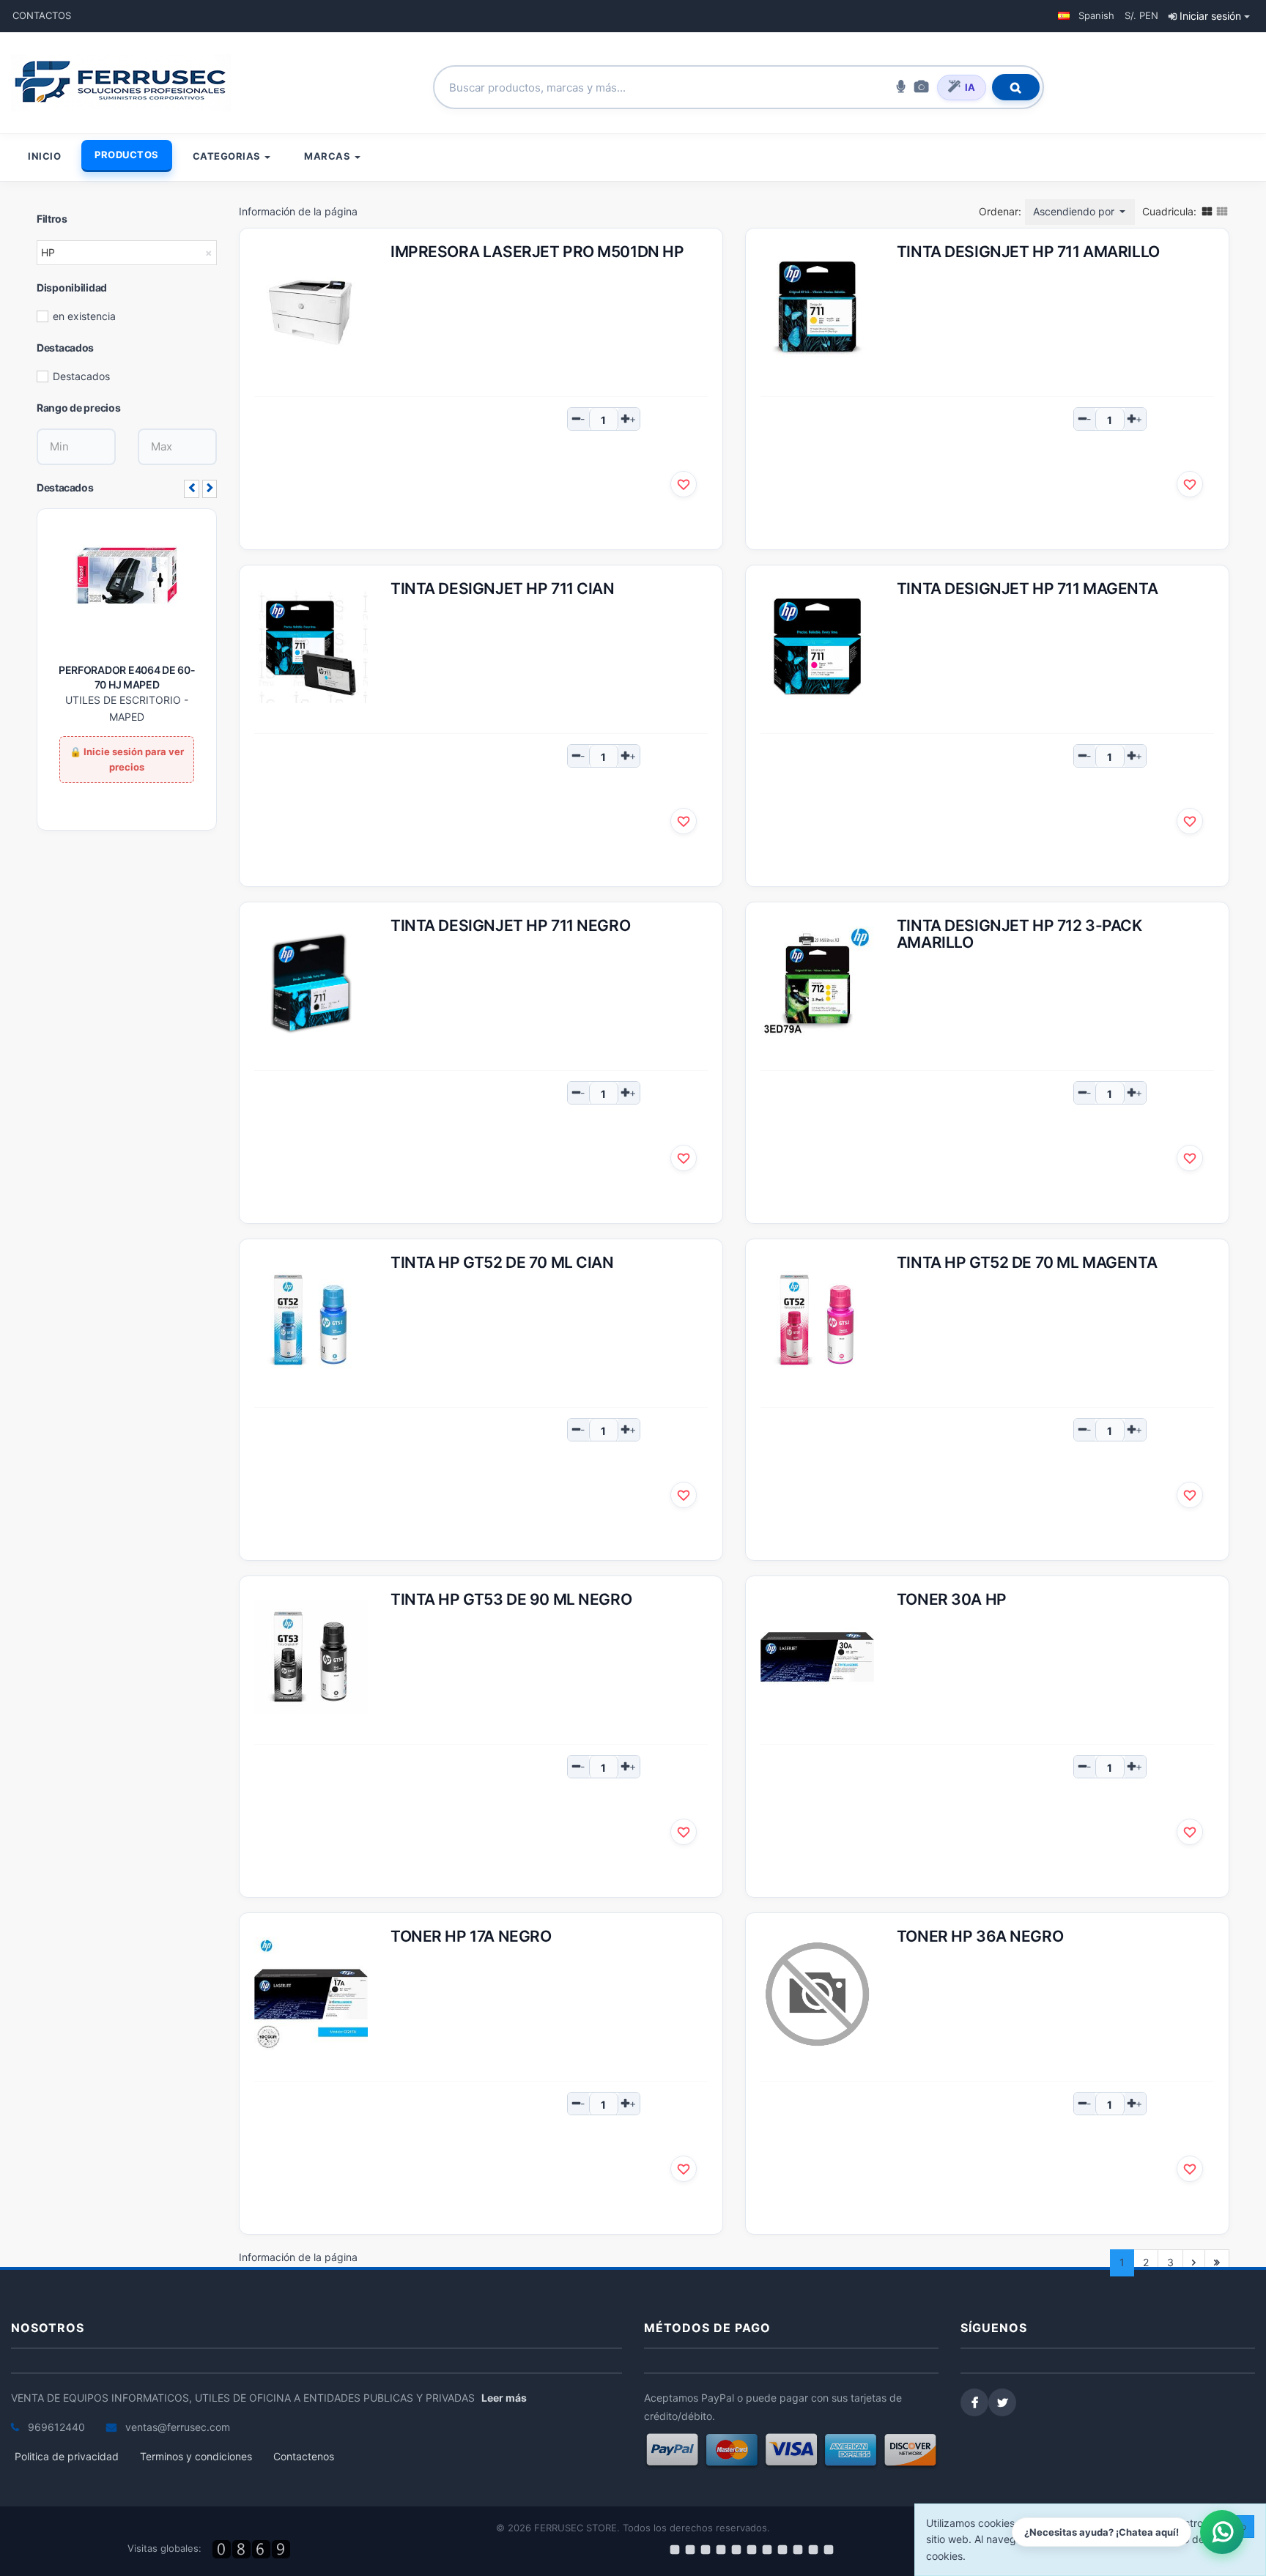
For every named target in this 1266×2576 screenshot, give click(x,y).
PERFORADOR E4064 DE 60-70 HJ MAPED (127, 677)
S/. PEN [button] (1141, 15)
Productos (127, 155)
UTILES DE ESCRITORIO (123, 700)
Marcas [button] (329, 156)
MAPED (127, 717)
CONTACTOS (42, 15)
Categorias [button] (228, 156)
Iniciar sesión (1210, 16)
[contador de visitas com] (253, 2549)
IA (970, 87)
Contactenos (304, 2456)
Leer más (504, 2398)
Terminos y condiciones (196, 2456)
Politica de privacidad (67, 2456)
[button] (1086, 16)
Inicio (44, 156)
